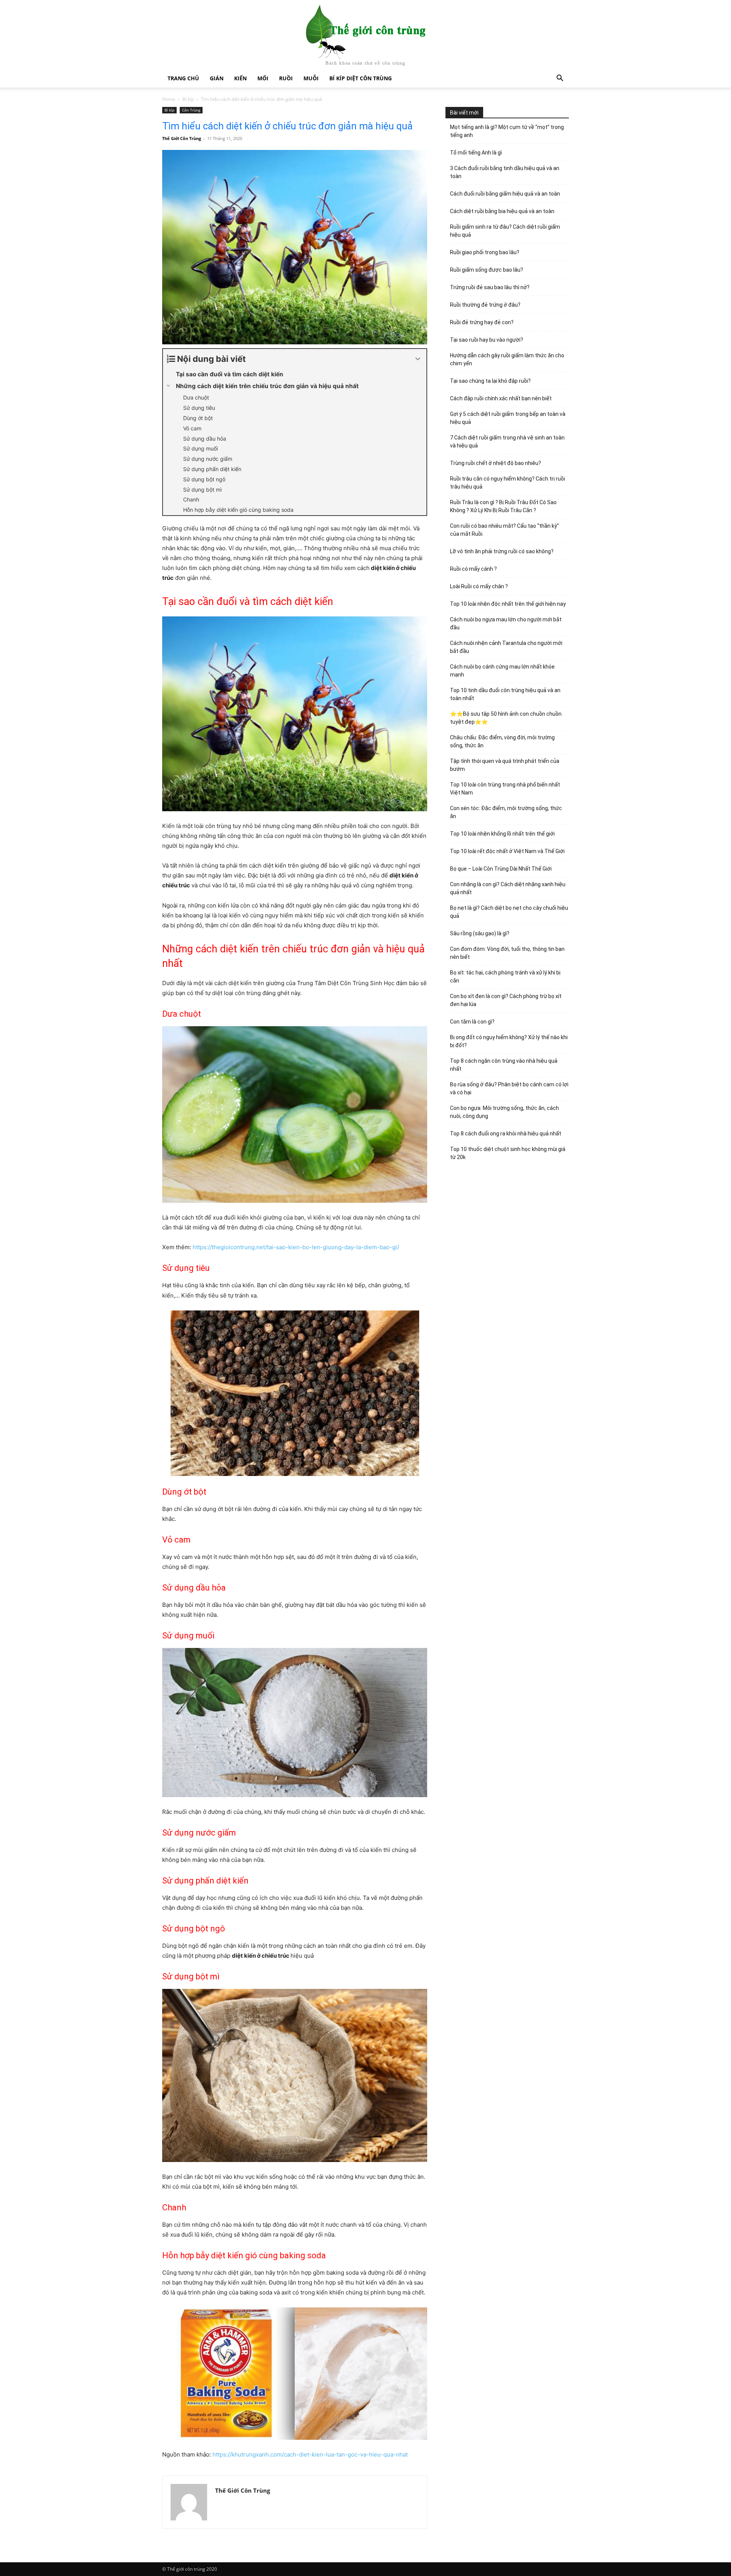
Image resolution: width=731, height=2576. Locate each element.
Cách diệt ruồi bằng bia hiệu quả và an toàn (502, 211)
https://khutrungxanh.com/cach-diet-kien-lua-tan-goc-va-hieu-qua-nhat (310, 2454)
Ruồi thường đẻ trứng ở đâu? (485, 305)
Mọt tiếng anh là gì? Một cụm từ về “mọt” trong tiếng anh (507, 131)
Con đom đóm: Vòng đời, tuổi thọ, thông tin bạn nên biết (507, 953)
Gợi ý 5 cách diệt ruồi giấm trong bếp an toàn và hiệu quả (508, 418)
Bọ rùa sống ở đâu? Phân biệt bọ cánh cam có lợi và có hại (509, 1088)
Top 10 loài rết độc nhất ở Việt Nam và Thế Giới (507, 851)
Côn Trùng (191, 110)
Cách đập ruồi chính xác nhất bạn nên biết (501, 398)
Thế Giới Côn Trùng (182, 138)
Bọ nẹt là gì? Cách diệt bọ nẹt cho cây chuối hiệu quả (509, 912)
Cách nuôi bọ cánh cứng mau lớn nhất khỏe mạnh (502, 671)
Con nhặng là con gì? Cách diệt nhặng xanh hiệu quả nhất (508, 888)
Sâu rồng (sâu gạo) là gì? (480, 933)
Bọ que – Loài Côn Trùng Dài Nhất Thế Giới (501, 869)
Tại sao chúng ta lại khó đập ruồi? (490, 381)
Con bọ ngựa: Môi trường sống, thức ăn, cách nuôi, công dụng (504, 1112)
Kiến (240, 78)
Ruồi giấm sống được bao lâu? (487, 270)
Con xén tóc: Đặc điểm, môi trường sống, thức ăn (506, 812)
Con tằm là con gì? (472, 1022)
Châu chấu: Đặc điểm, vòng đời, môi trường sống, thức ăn (502, 741)
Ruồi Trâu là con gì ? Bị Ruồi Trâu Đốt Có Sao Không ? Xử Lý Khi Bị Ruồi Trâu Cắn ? (503, 506)
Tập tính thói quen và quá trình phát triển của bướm (505, 765)
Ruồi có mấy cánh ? (473, 569)
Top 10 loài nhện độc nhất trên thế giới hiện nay (508, 604)
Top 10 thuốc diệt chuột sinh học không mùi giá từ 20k (508, 1153)
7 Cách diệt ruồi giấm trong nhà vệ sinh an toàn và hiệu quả (507, 442)
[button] (560, 79)
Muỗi (311, 78)
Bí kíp (188, 99)
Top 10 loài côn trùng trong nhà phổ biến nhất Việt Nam (505, 789)
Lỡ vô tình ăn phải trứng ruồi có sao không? (502, 551)
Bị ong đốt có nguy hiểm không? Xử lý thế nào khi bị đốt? (509, 1041)
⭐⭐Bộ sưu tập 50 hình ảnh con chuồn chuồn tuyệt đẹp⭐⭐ (506, 718)
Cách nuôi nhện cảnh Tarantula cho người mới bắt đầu (506, 647)
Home (169, 99)
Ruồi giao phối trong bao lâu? (485, 252)
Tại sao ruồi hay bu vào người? (487, 340)
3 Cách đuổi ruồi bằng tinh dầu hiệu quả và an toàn (505, 172)
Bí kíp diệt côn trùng (361, 78)
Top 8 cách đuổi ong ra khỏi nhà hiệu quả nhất (506, 1134)
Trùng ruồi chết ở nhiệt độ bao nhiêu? (496, 463)
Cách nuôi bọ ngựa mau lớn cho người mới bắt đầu (506, 623)
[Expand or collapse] (418, 359)
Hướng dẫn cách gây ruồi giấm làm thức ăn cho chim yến (507, 359)
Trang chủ (183, 78)
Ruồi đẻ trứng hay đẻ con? (482, 322)
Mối (263, 78)
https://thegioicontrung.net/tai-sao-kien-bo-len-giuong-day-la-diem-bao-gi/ (296, 1247)
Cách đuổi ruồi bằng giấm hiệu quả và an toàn (505, 194)
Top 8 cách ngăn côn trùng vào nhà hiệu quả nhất (504, 1065)
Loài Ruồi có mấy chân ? (479, 586)
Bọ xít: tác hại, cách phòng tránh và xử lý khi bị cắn (505, 977)
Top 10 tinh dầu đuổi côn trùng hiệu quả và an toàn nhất (505, 694)
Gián (217, 78)
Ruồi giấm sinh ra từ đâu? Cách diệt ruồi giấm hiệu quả (505, 231)
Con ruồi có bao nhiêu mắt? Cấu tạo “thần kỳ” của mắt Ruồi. (504, 530)
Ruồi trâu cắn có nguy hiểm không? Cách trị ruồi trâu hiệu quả (508, 483)
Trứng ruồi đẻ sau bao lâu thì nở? (490, 287)
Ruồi (286, 78)
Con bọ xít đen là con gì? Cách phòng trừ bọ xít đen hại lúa (506, 1000)
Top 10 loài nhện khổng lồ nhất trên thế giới (502, 834)
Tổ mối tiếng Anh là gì (476, 153)
